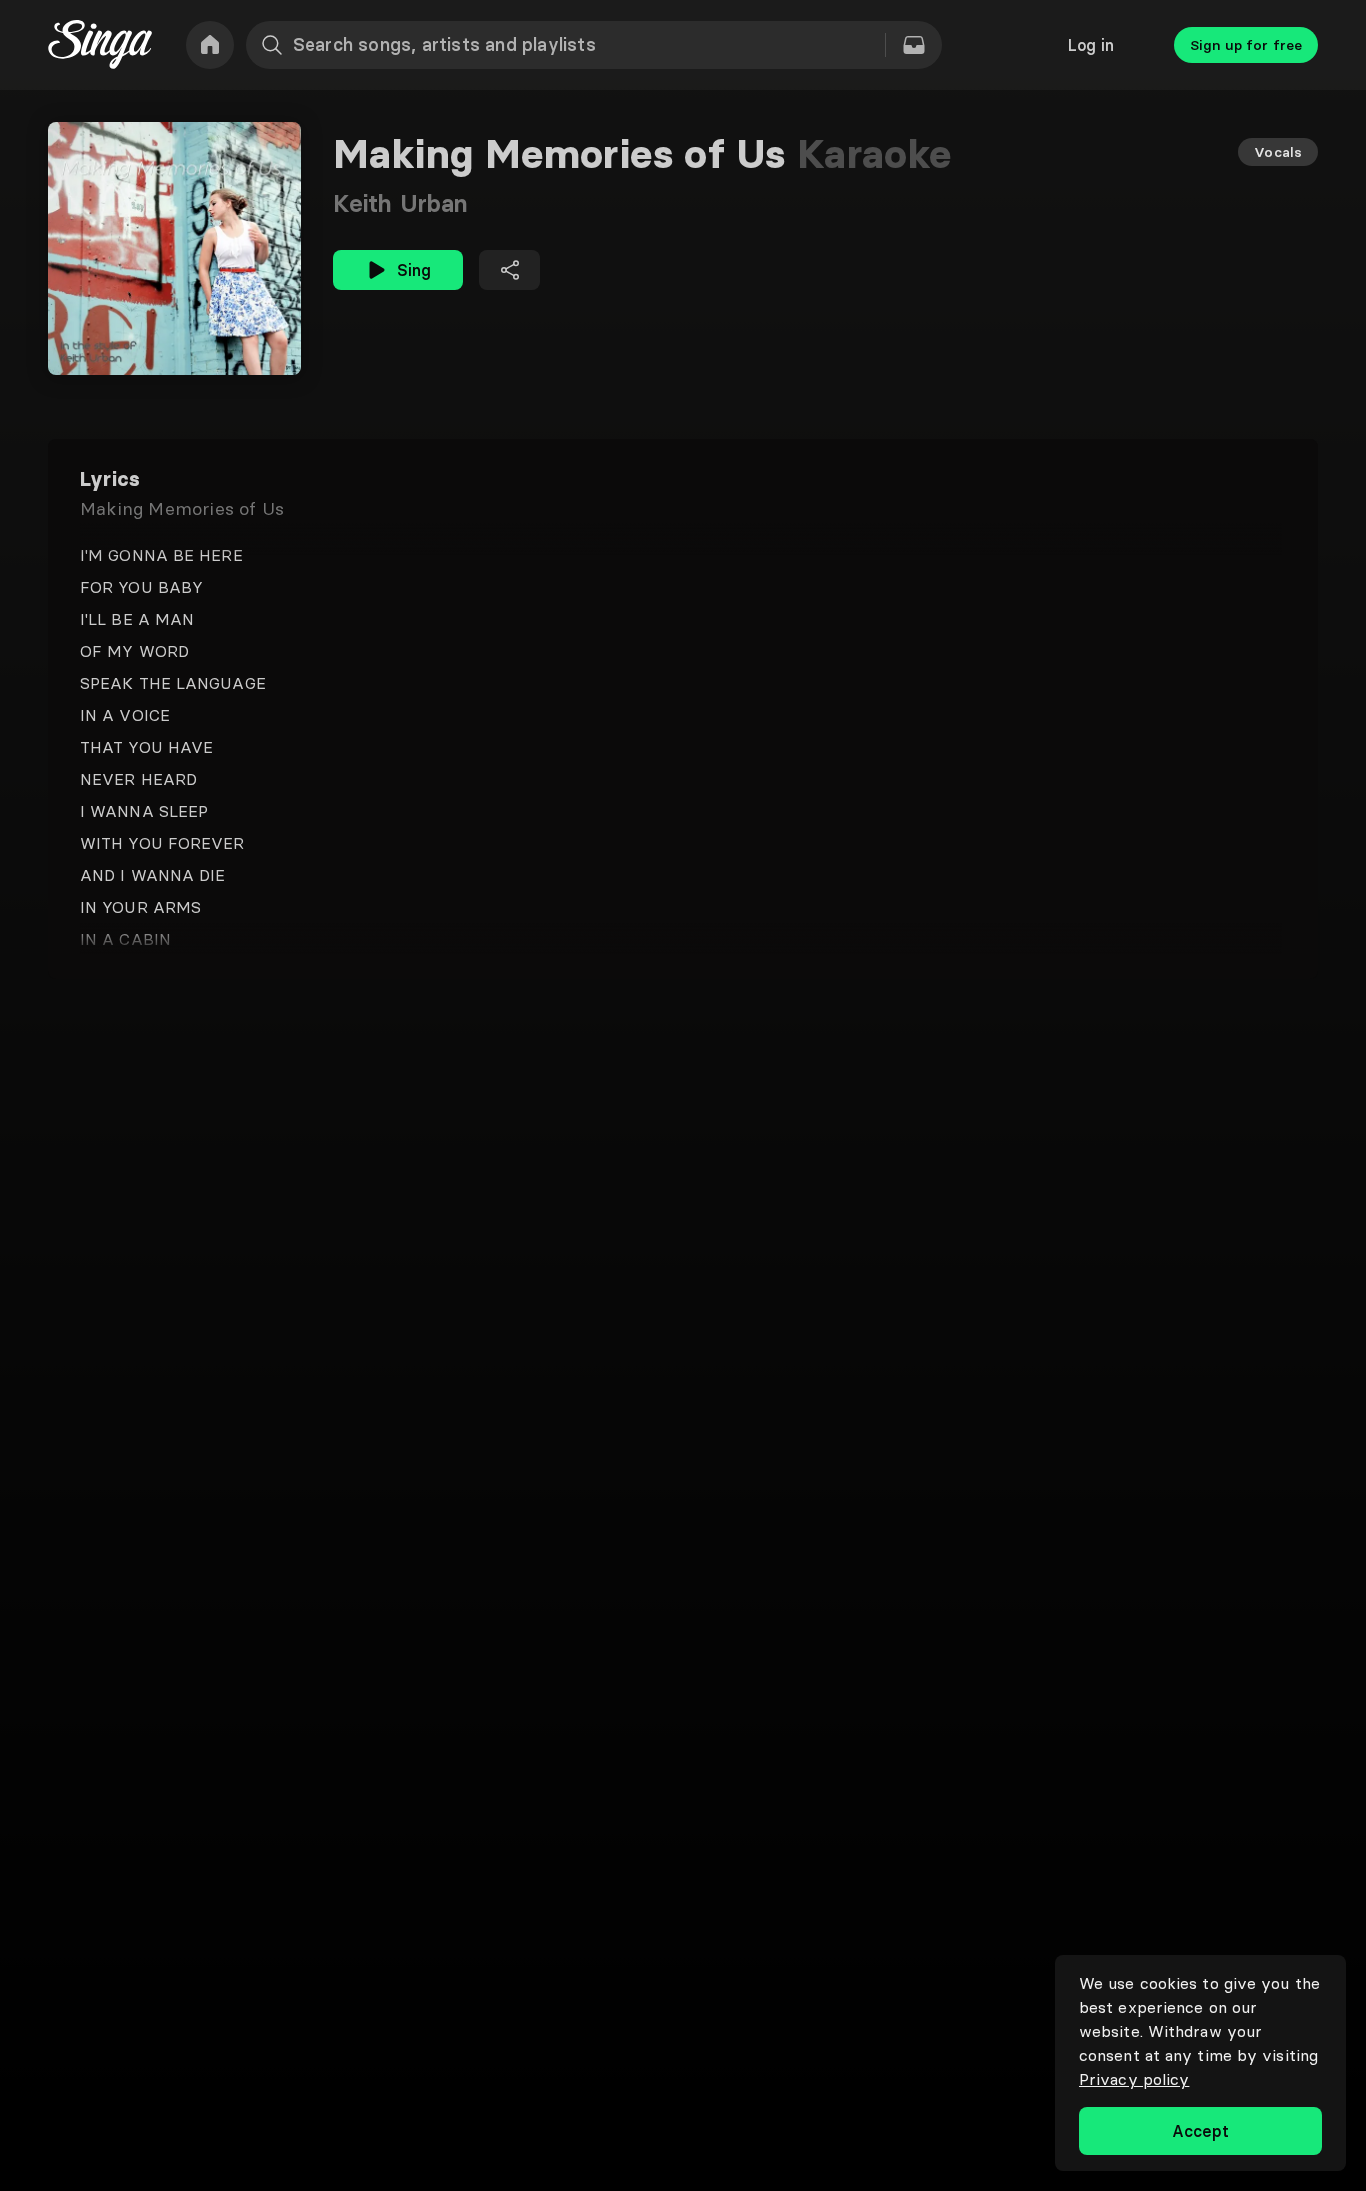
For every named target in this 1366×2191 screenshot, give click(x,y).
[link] (210, 45)
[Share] (509, 270)
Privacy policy (1134, 2079)
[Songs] (914, 45)
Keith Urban (400, 203)
